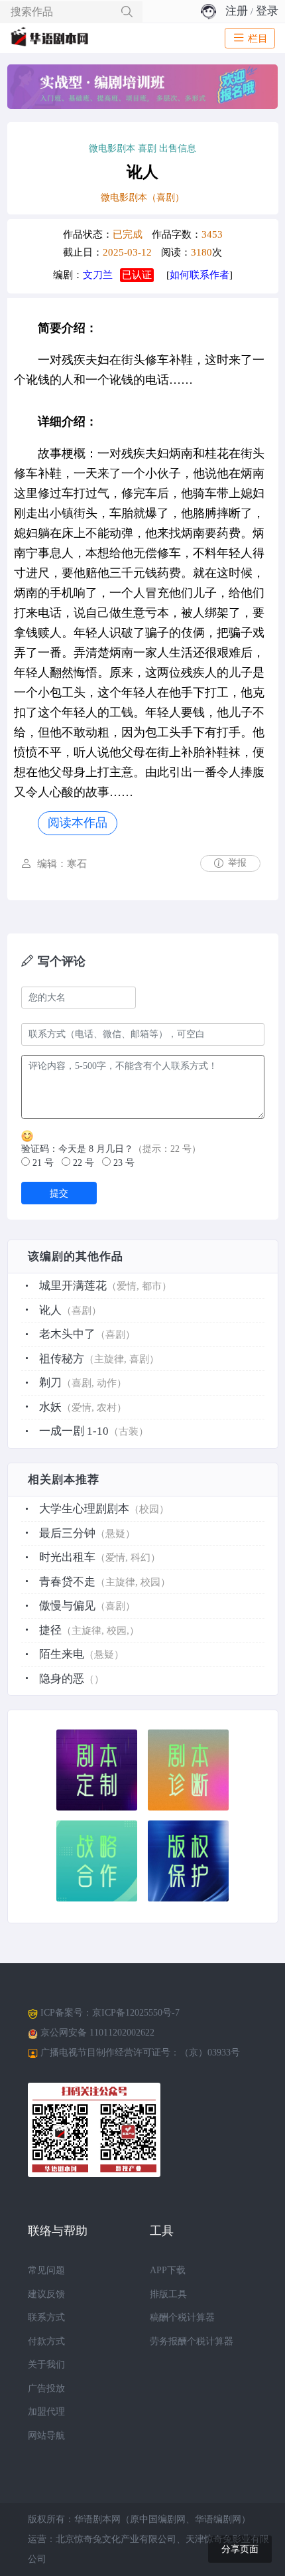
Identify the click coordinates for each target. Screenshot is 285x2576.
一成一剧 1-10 (74, 1431)
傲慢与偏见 (67, 1606)
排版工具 (168, 2294)
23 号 (123, 1163)
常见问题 (46, 2270)
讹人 (50, 1310)
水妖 (50, 1407)
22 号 (82, 1163)
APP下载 (168, 2270)
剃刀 (50, 1383)
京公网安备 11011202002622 (97, 2033)
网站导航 (46, 2436)
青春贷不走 (67, 1582)
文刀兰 (98, 275)
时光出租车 (67, 1557)
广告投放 (46, 2388)
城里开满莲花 (73, 1286)
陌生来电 (62, 1654)
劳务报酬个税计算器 (192, 2341)
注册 (237, 11)
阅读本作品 (78, 823)
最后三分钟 (67, 1533)
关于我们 (46, 2365)
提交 (59, 1193)
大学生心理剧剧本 (84, 1509)
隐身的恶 (62, 1679)
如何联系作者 (199, 275)
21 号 (42, 1163)
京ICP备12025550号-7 (136, 2013)
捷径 (50, 1630)
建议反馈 (46, 2294)
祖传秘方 (62, 1359)
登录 (267, 11)
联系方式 (46, 2317)
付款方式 (46, 2341)
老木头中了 (67, 1334)
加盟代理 (46, 2412)
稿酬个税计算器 (182, 2317)
